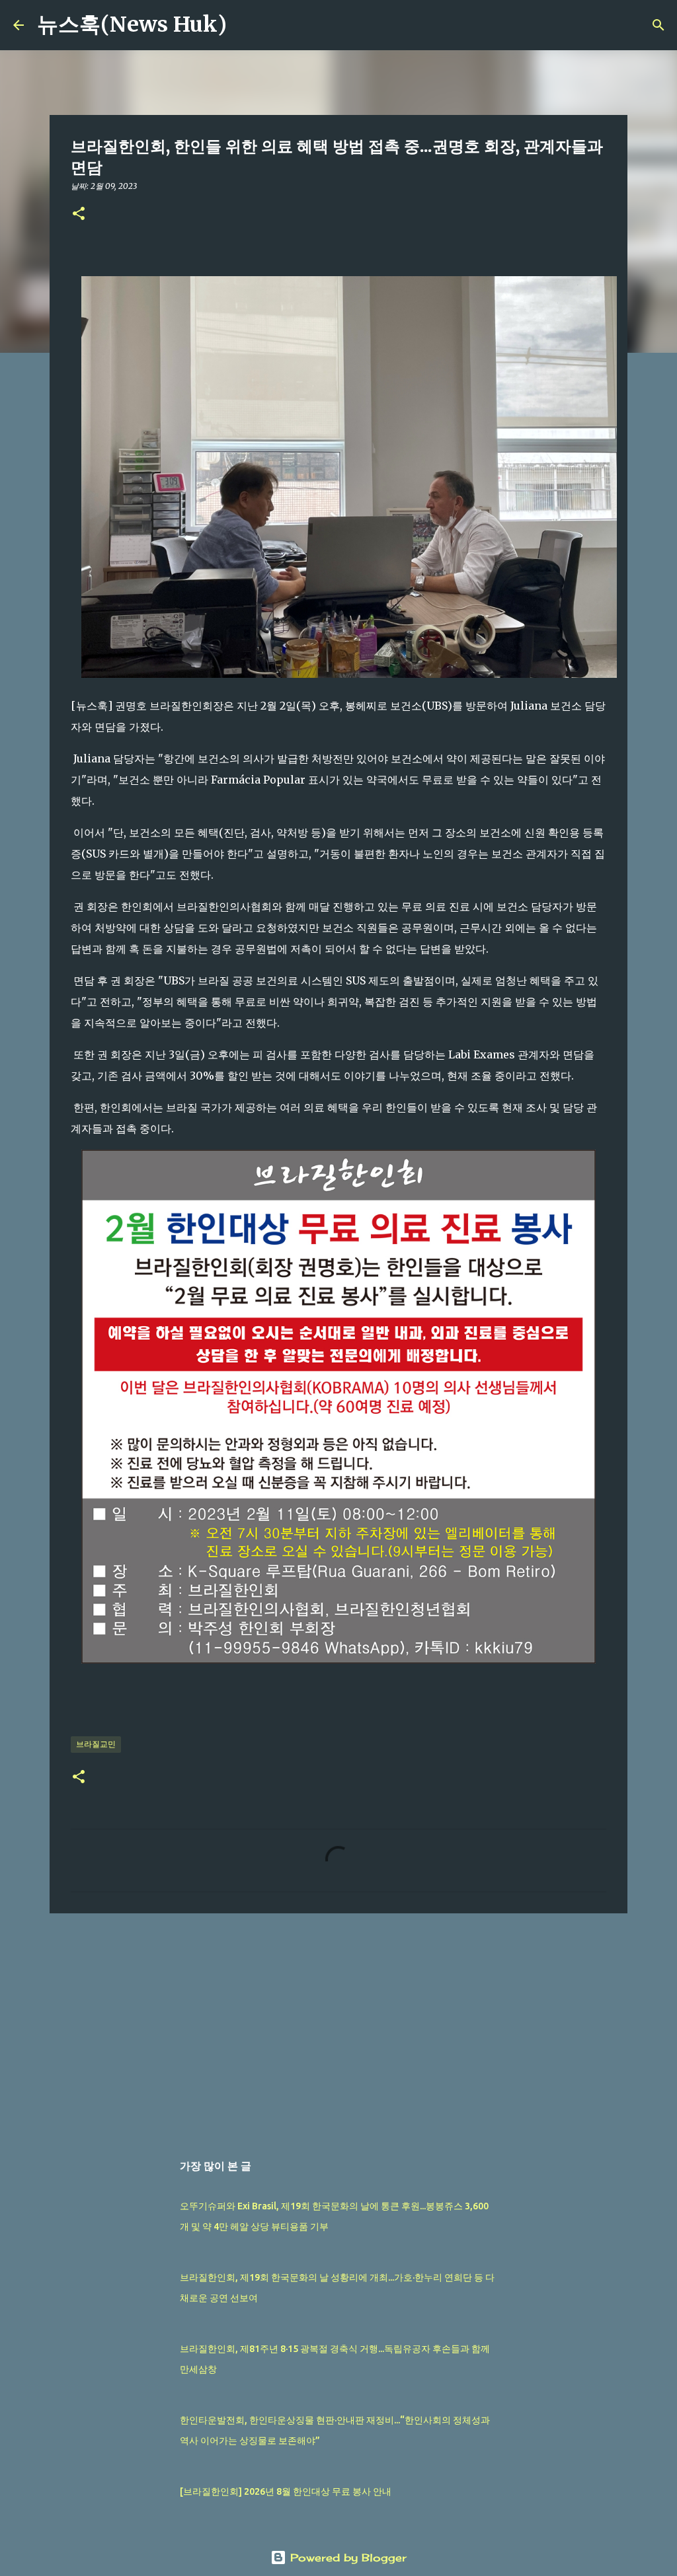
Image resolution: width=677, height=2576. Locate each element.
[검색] (245, 25)
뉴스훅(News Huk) (132, 24)
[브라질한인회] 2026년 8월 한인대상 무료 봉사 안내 (286, 2491)
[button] (79, 214)
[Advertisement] (338, 2026)
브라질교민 (96, 1744)
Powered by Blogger (346, 2558)
